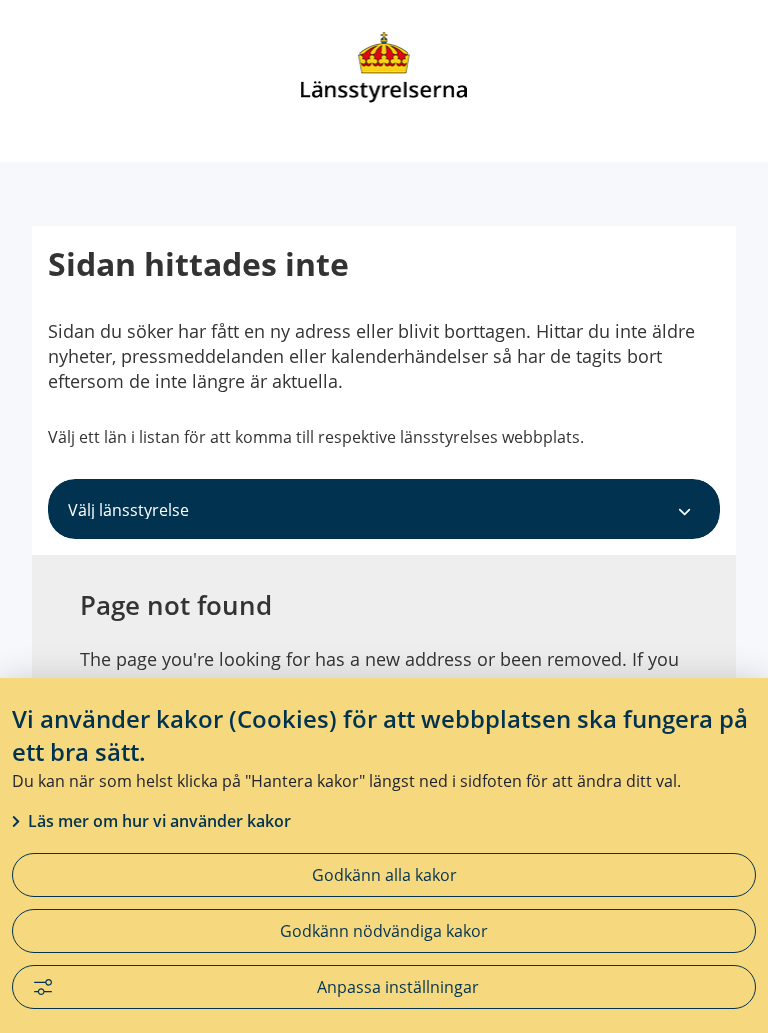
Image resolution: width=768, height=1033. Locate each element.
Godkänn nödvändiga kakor (384, 931)
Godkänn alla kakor (384, 875)
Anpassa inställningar (398, 987)
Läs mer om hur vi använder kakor (159, 821)
